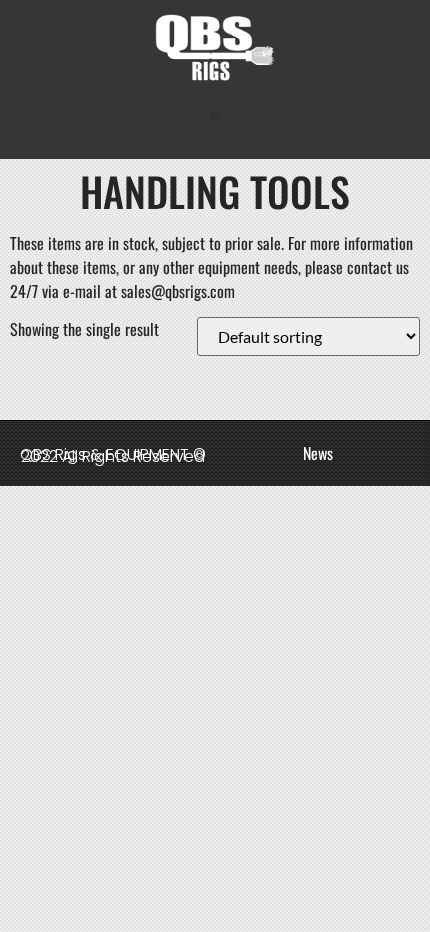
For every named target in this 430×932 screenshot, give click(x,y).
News (318, 453)
